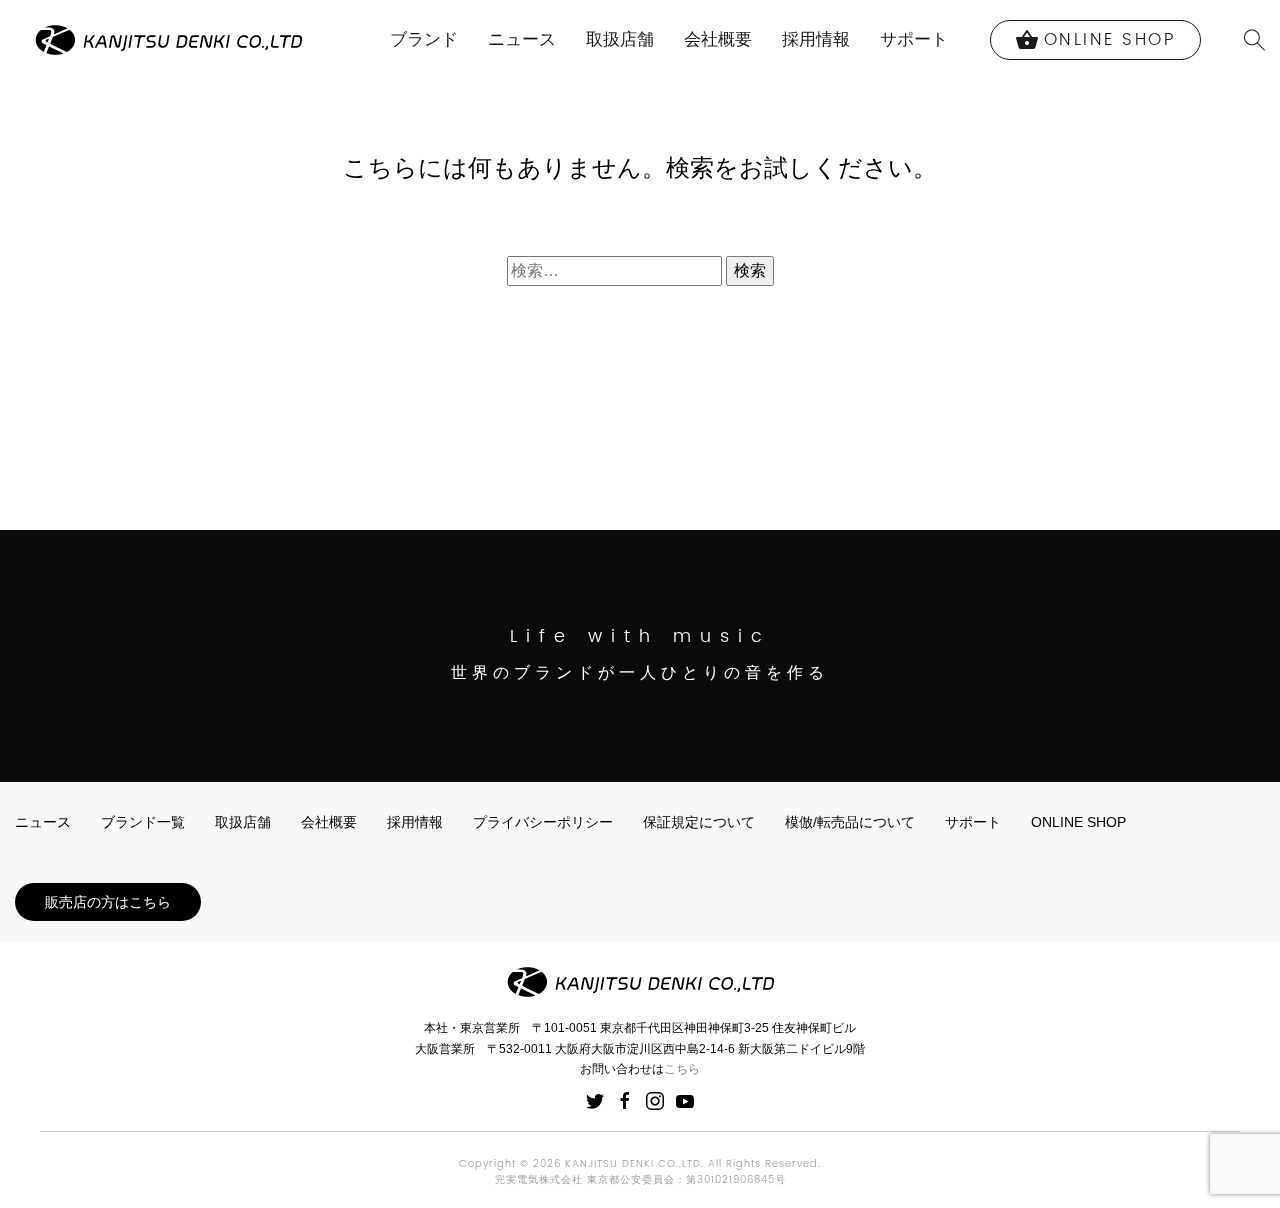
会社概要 (718, 39)
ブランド (424, 39)
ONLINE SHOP (1078, 822)
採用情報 (816, 39)
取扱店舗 (620, 39)
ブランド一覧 (143, 822)
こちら (682, 1069)
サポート (914, 39)
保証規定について (699, 822)
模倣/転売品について (850, 822)
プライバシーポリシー (543, 822)
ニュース (522, 39)
